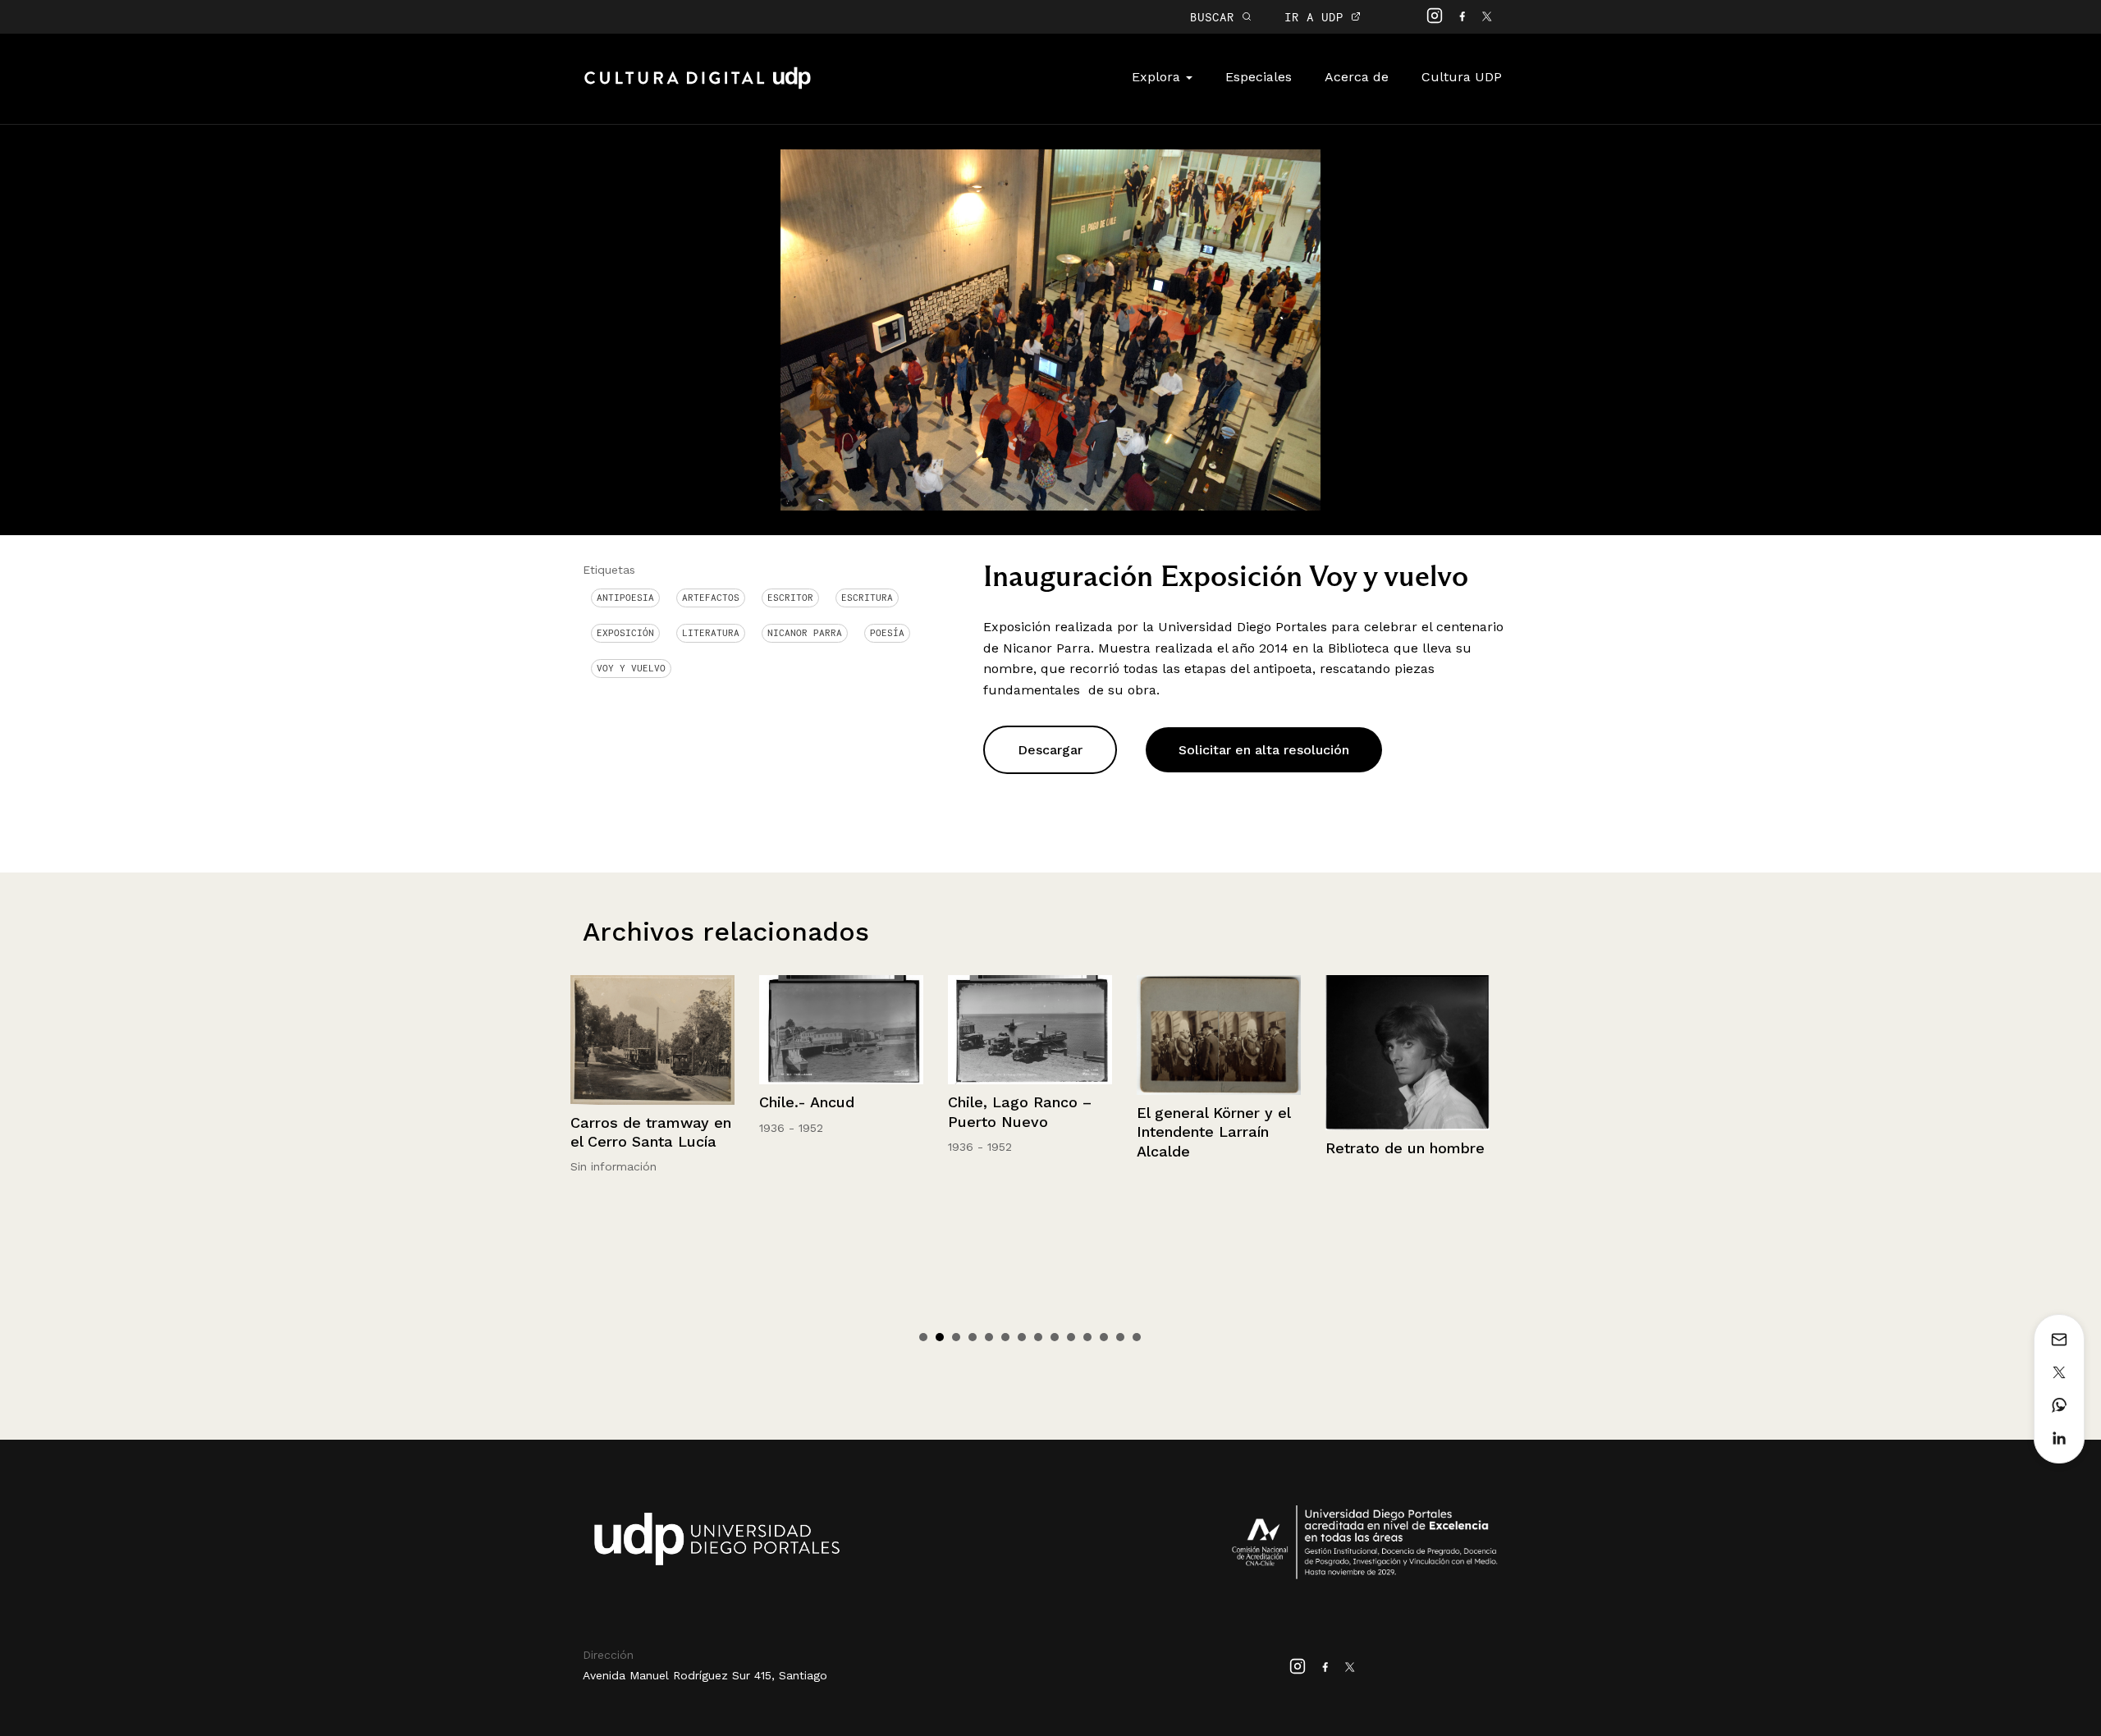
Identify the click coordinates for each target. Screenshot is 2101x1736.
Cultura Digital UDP (698, 87)
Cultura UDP (1462, 77)
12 (1104, 1337)
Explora (1158, 77)
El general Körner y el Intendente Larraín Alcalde (1028, 1132)
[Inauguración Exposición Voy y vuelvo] (1050, 329)
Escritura (867, 598)
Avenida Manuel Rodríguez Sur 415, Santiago (705, 1675)
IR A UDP (1318, 17)
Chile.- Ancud (621, 1102)
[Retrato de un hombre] (1222, 1053)
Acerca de (1357, 77)
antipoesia (625, 598)
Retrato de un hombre (1220, 1148)
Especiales (1259, 77)
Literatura (711, 633)
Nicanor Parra (805, 633)
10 (1071, 1337)
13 (1120, 1337)
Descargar (1050, 750)
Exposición (625, 633)
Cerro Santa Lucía (1393, 1110)
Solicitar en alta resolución (1264, 750)
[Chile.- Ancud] (656, 1030)
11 (1087, 1337)
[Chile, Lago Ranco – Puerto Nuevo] (845, 1030)
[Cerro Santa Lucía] (1411, 1034)
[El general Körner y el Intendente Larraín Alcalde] (1033, 1035)
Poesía (887, 633)
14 (1137, 1337)
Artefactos (711, 598)
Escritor (790, 598)
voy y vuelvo (631, 668)
